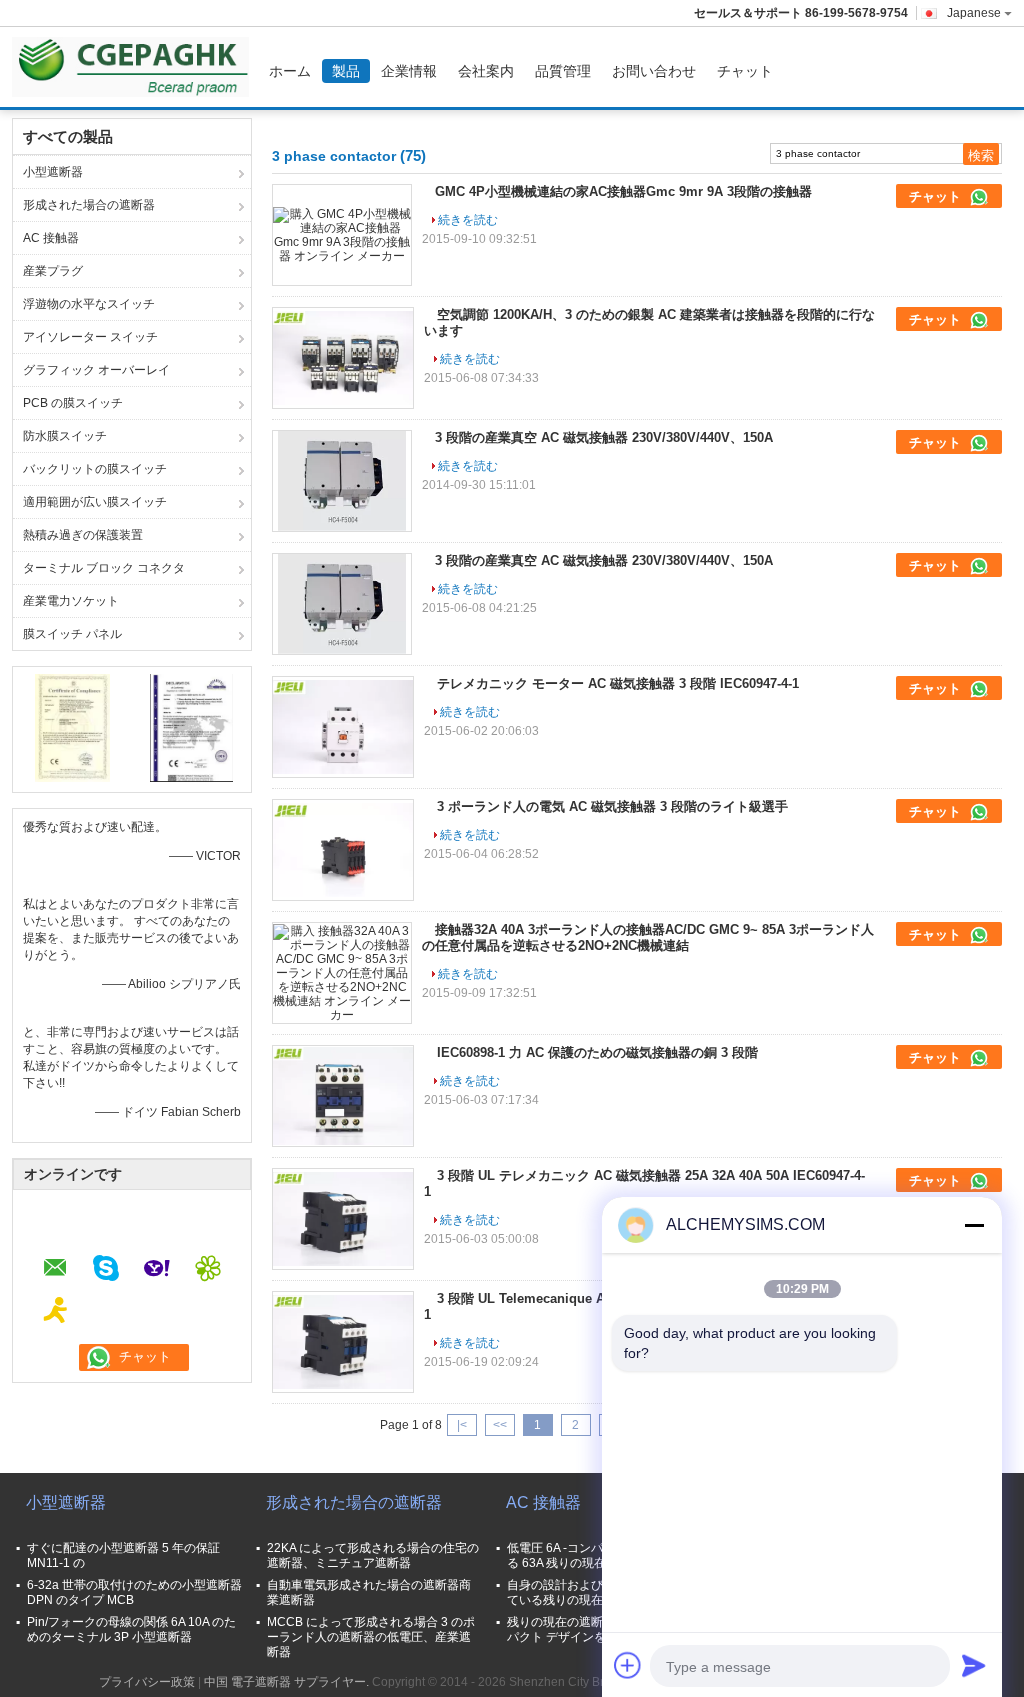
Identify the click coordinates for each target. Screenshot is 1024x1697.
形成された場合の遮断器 (89, 205)
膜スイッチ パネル (72, 634)
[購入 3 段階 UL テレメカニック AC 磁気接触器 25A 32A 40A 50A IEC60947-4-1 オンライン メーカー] (343, 1219)
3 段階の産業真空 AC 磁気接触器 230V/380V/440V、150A (604, 437)
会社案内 (486, 71)
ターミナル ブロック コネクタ (104, 568)
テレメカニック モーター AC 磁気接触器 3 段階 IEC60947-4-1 (618, 683)
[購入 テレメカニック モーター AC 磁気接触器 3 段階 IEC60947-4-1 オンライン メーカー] (343, 727)
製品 (346, 71)
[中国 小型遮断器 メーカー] (135, 67)
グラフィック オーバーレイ (96, 370)
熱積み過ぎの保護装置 (83, 535)
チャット (745, 71)
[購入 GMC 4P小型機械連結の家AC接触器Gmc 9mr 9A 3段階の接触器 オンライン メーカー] (342, 235)
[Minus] (974, 1225)
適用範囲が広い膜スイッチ (95, 502)
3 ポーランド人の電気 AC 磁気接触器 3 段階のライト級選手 (612, 806)
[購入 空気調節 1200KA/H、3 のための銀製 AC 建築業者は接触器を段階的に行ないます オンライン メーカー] (343, 358)
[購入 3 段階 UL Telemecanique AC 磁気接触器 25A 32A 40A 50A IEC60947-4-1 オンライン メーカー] (343, 1342)
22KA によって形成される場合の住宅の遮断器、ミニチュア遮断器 (373, 1555)
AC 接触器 (51, 238)
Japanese (974, 13)
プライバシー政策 (147, 1682)
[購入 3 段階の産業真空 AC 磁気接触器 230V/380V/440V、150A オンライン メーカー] (342, 481)
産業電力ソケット (71, 601)
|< (462, 1425)
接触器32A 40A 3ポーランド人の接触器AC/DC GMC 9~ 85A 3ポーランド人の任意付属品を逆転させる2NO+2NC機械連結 (648, 937)
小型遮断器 (53, 172)
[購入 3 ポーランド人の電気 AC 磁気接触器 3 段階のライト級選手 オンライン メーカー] (343, 850)
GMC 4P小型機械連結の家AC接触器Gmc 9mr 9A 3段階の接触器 (623, 191)
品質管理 (563, 71)
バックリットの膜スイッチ (95, 469)
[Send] (974, 1665)
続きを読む (468, 220)
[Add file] (628, 1665)
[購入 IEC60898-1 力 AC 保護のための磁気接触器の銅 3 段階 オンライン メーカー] (343, 1096)
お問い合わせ (654, 71)
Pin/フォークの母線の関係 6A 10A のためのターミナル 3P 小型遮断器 (131, 1629)
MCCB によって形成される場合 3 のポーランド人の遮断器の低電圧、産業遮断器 (371, 1637)
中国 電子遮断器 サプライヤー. (288, 1682)
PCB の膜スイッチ (73, 403)
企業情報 (409, 71)
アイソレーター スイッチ (90, 337)
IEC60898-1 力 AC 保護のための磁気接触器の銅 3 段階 (597, 1052)
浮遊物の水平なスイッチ (89, 304)
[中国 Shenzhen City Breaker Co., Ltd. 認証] (72, 727)
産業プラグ (53, 271)
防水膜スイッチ (65, 436)
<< (500, 1425)
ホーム (290, 71)
